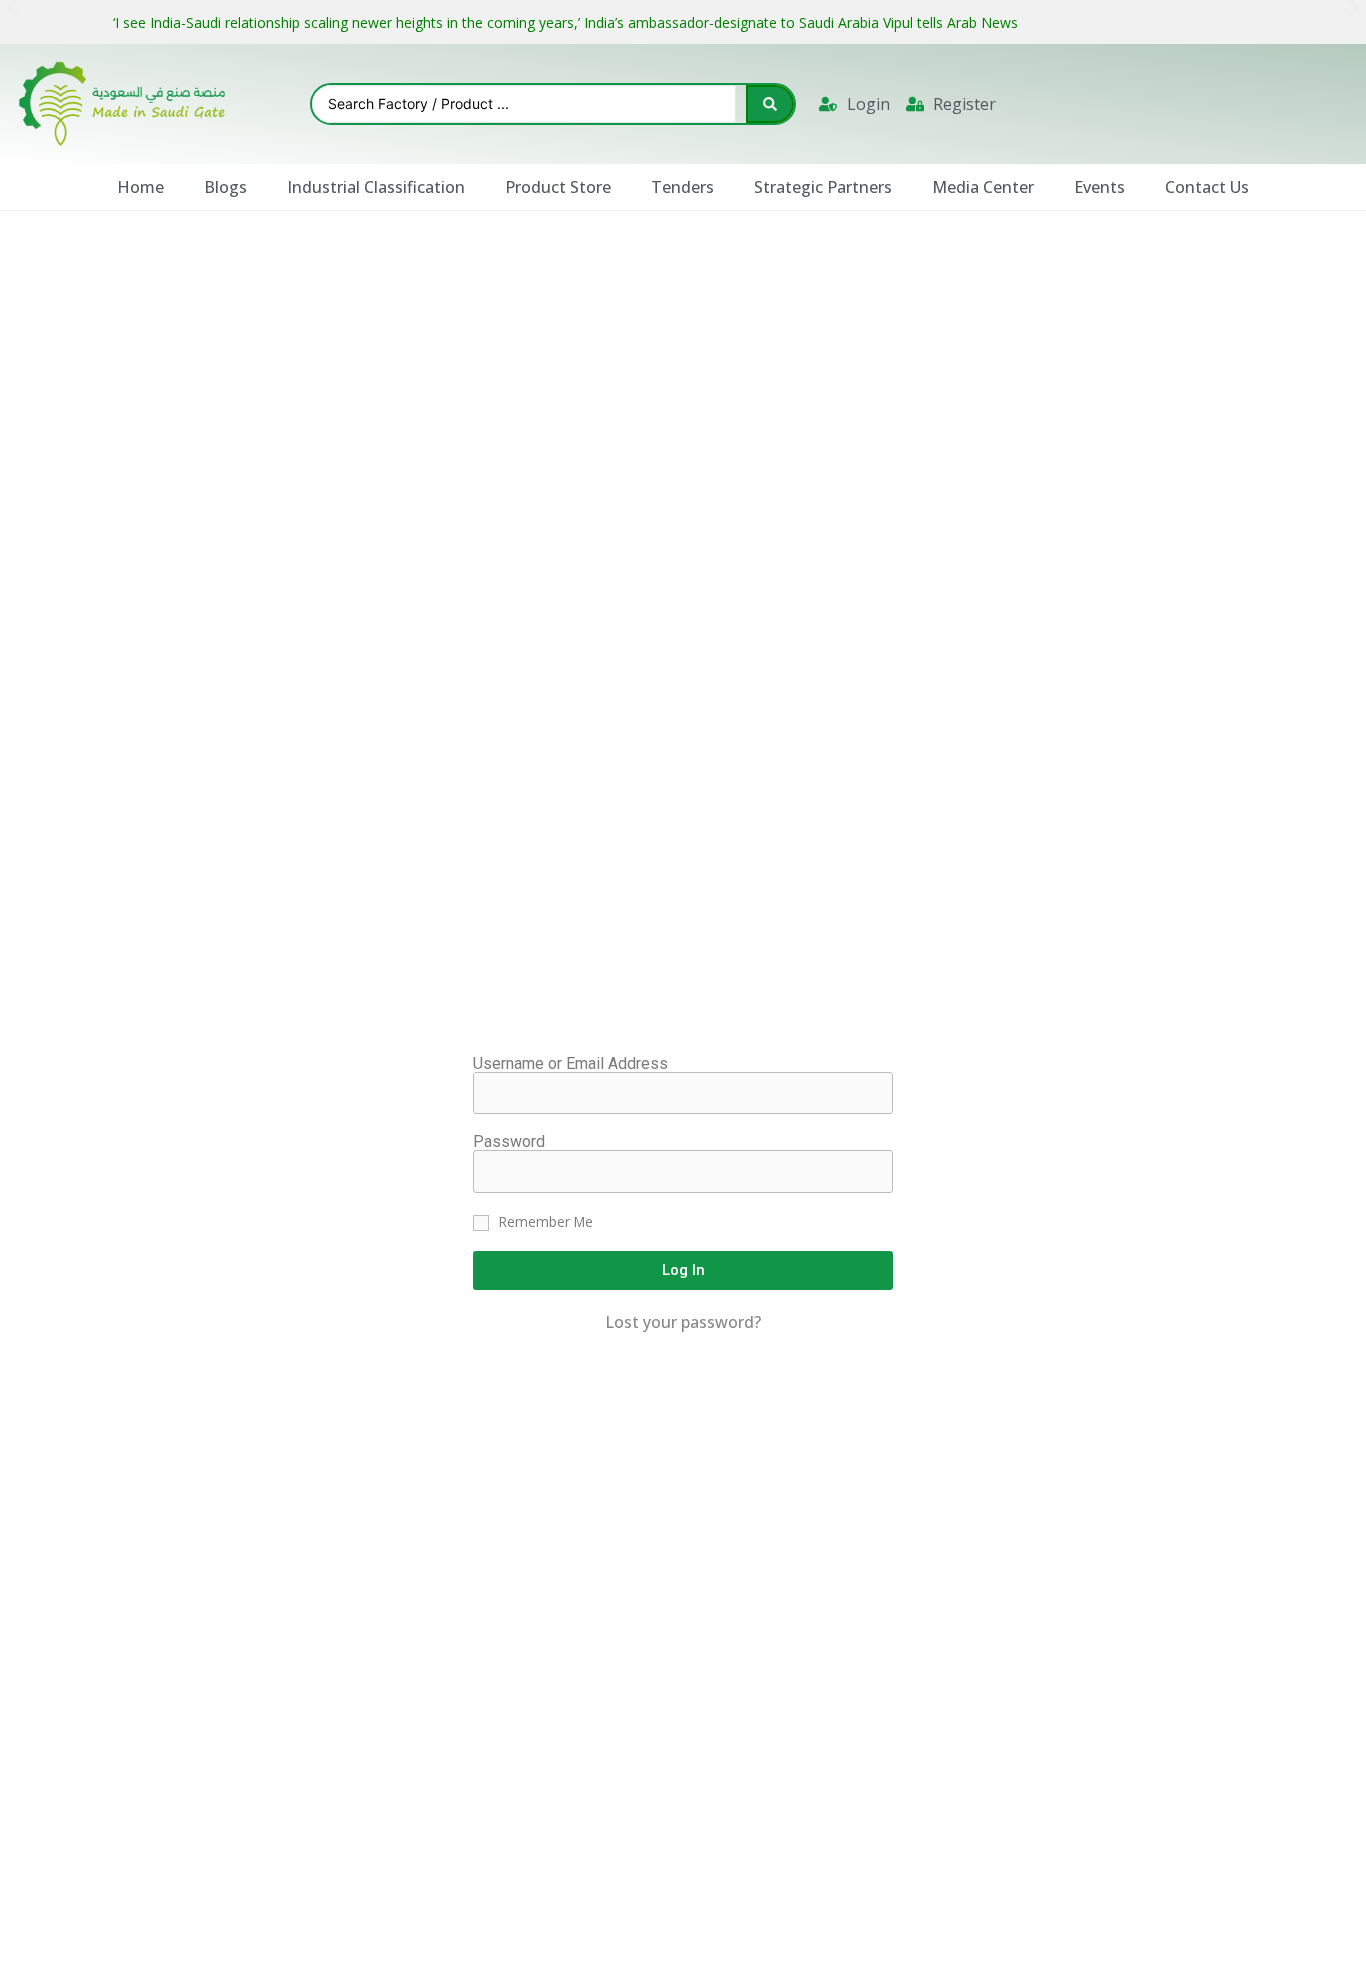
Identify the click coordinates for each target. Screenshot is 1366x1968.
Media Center (983, 187)
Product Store (558, 187)
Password (509, 1142)
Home (140, 187)
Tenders (682, 187)
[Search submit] (770, 104)
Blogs (225, 187)
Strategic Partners (823, 187)
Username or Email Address (570, 1064)
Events (1099, 187)
